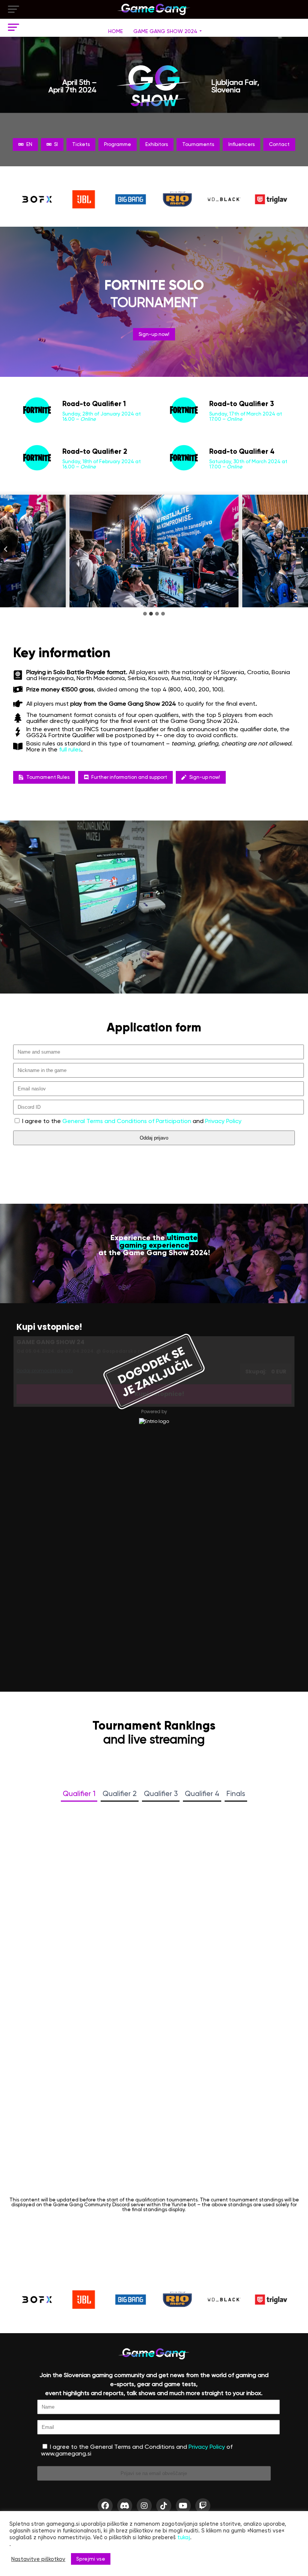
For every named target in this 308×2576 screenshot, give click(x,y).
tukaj (184, 2537)
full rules (70, 749)
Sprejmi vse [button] (91, 2559)
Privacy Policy (223, 1121)
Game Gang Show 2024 (165, 31)
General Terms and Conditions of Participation (127, 1121)
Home (115, 31)
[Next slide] (302, 549)
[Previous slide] (6, 549)
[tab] (145, 614)
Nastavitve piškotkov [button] (38, 2559)
